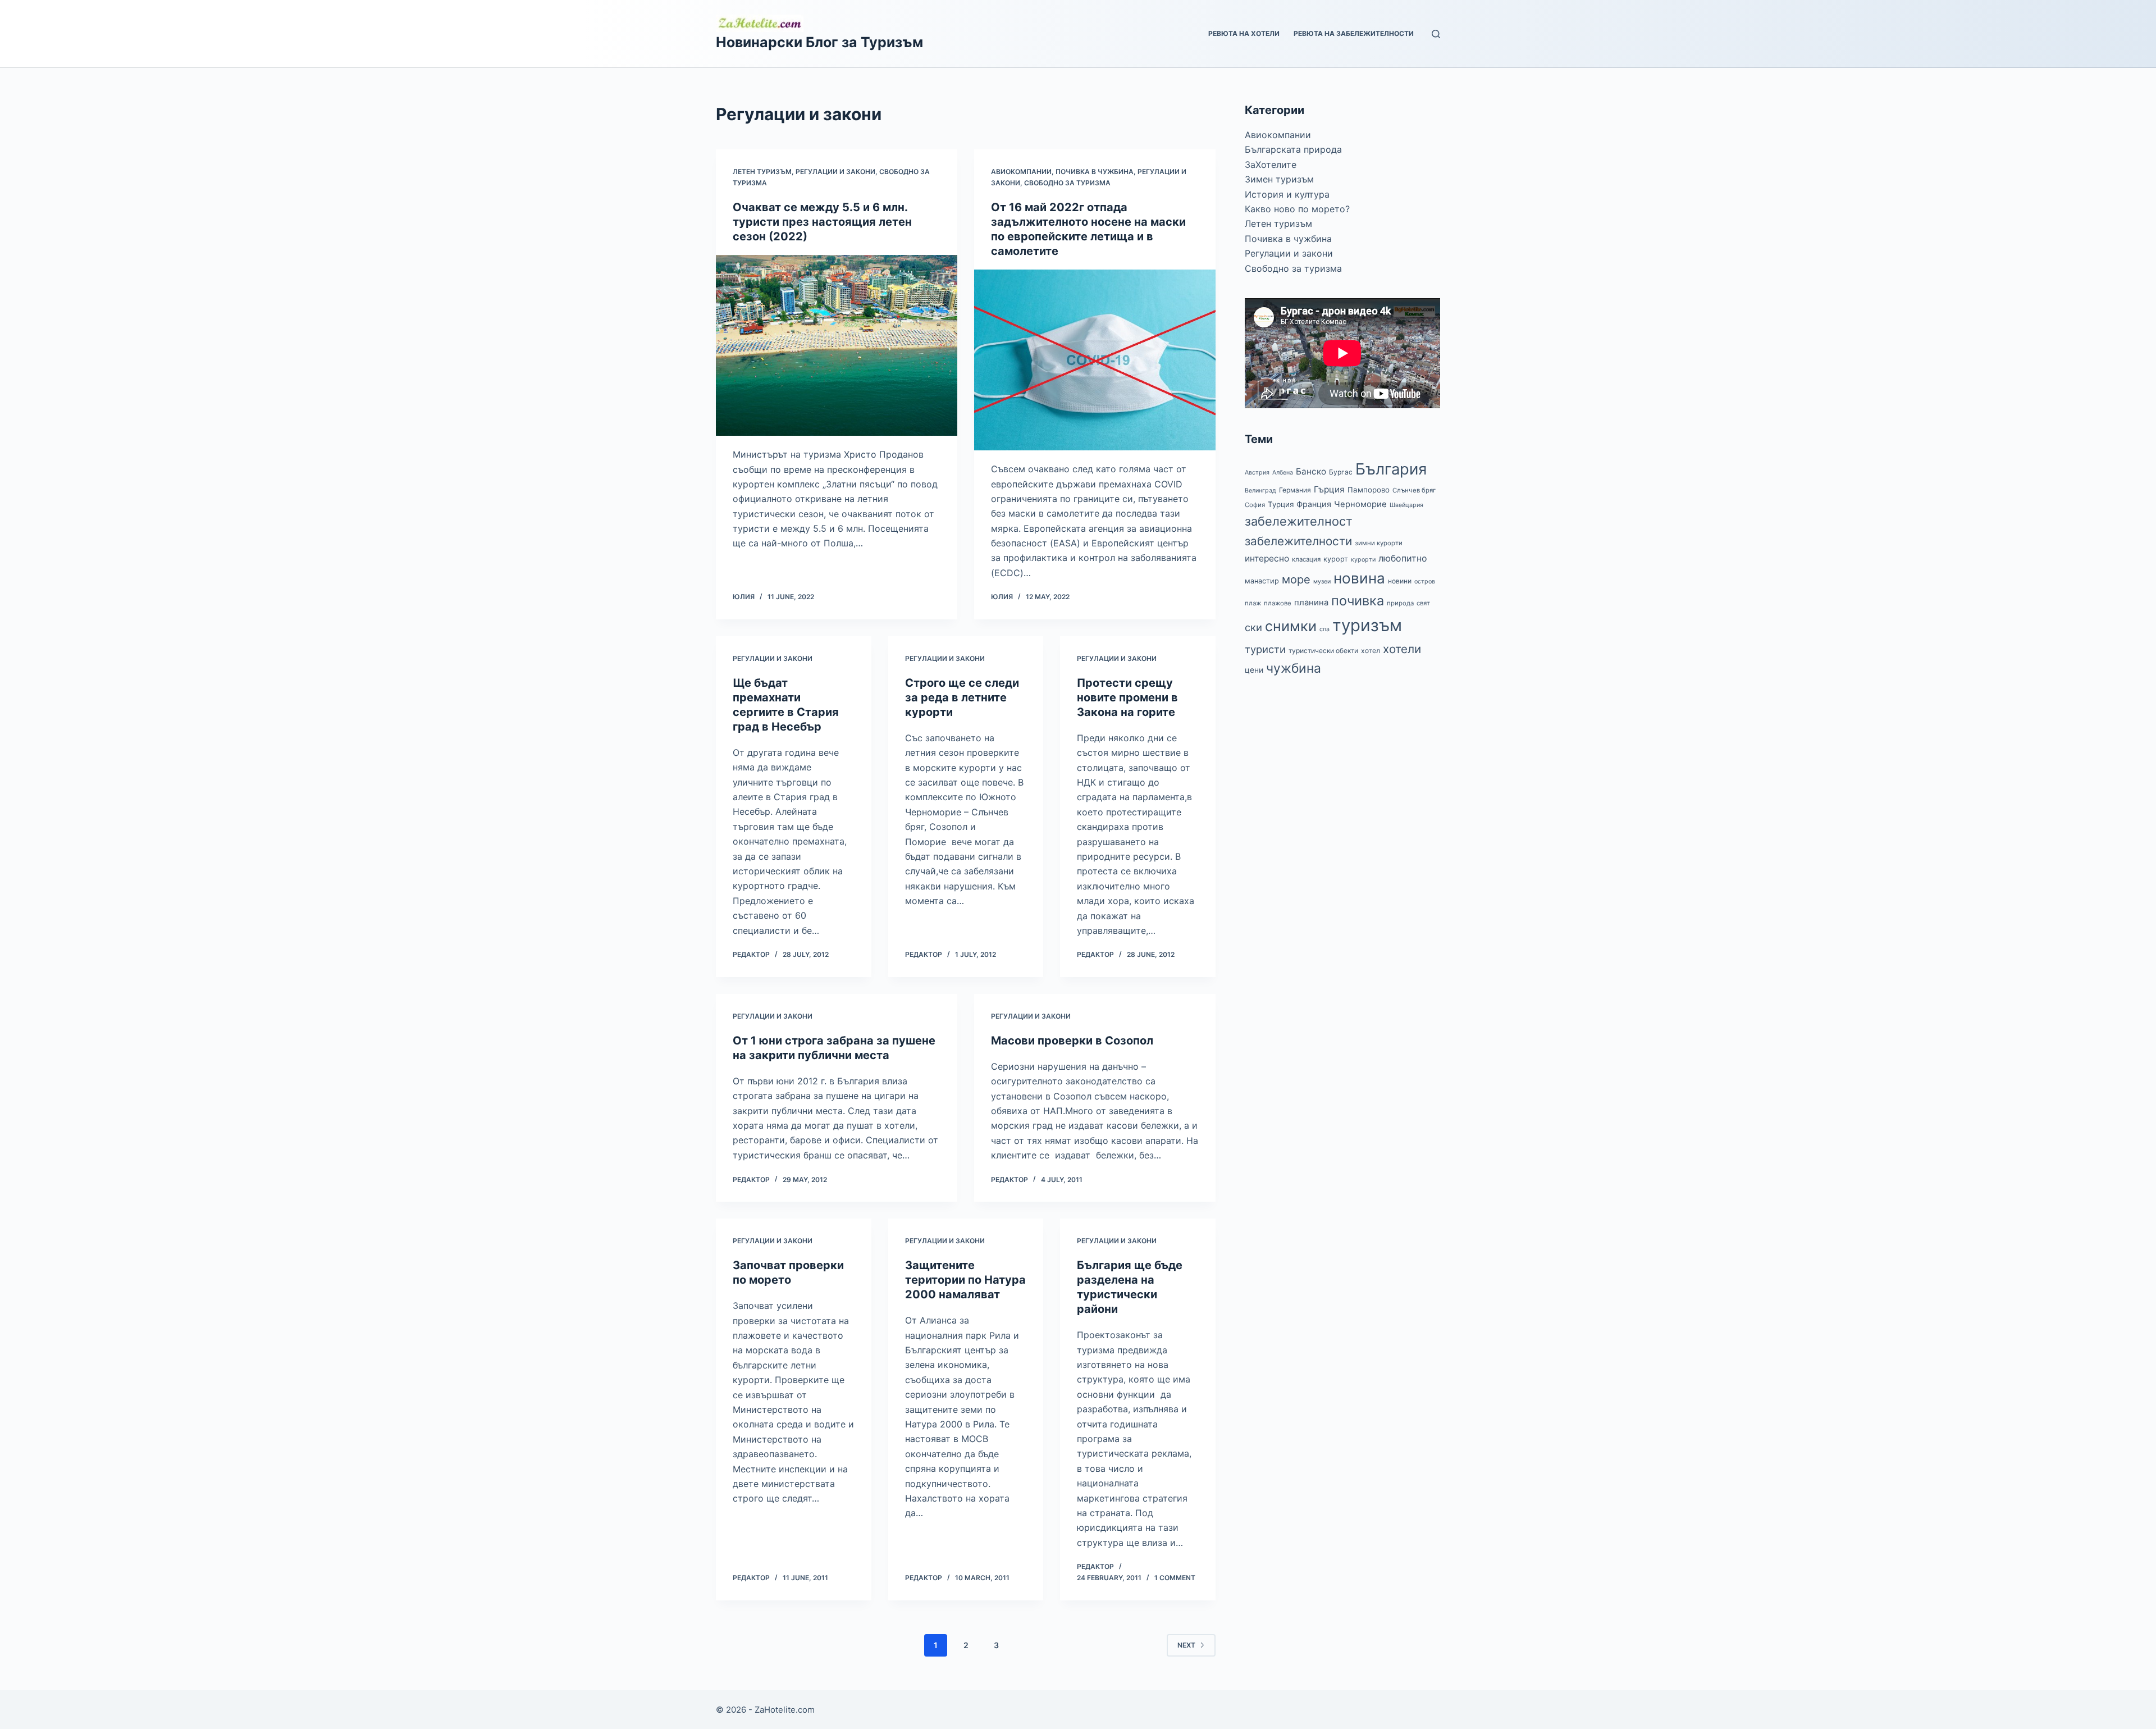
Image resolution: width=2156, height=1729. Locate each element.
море (1296, 579)
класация (1306, 559)
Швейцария (1406, 505)
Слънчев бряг (1414, 490)
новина (1359, 578)
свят (1423, 603)
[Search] (1436, 34)
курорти (1363, 560)
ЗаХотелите (1271, 165)
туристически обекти (1323, 651)
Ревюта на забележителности (1354, 33)
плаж (1253, 603)
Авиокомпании (1021, 172)
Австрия (1257, 473)
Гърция (1329, 489)
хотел (1371, 651)
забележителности (1298, 541)
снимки (1291, 626)
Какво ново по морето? (1297, 209)
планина (1311, 603)
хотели (1402, 649)
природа (1400, 603)
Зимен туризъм (1279, 179)
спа (1324, 629)
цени (1254, 670)
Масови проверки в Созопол (1072, 1041)
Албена (1283, 473)
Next (1186, 1645)
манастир (1262, 581)
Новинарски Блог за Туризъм (819, 42)
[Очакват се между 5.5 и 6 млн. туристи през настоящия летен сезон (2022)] (837, 346)
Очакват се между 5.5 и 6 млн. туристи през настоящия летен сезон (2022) (822, 222)
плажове (1278, 603)
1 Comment (1175, 1578)
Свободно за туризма (1067, 183)
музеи (1322, 581)
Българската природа (1293, 149)
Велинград (1260, 491)
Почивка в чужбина (1095, 172)
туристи (1265, 649)
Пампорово (1369, 490)
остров (1425, 581)
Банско (1311, 471)
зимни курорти (1379, 543)
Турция (1281, 504)
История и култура (1287, 194)
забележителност (1299, 521)
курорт (1336, 559)
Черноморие (1360, 504)
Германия (1295, 490)
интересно (1267, 558)
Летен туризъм (762, 172)
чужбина (1294, 668)
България (1391, 469)
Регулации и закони (835, 172)
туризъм (1367, 625)
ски (1253, 627)
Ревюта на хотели (1244, 33)
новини (1400, 581)
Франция (1314, 504)
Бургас (1341, 472)
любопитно (1403, 558)
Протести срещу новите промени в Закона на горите (1127, 697)
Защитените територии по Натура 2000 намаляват (965, 1280)
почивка (1358, 601)
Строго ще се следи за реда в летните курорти (962, 697)
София (1255, 505)
